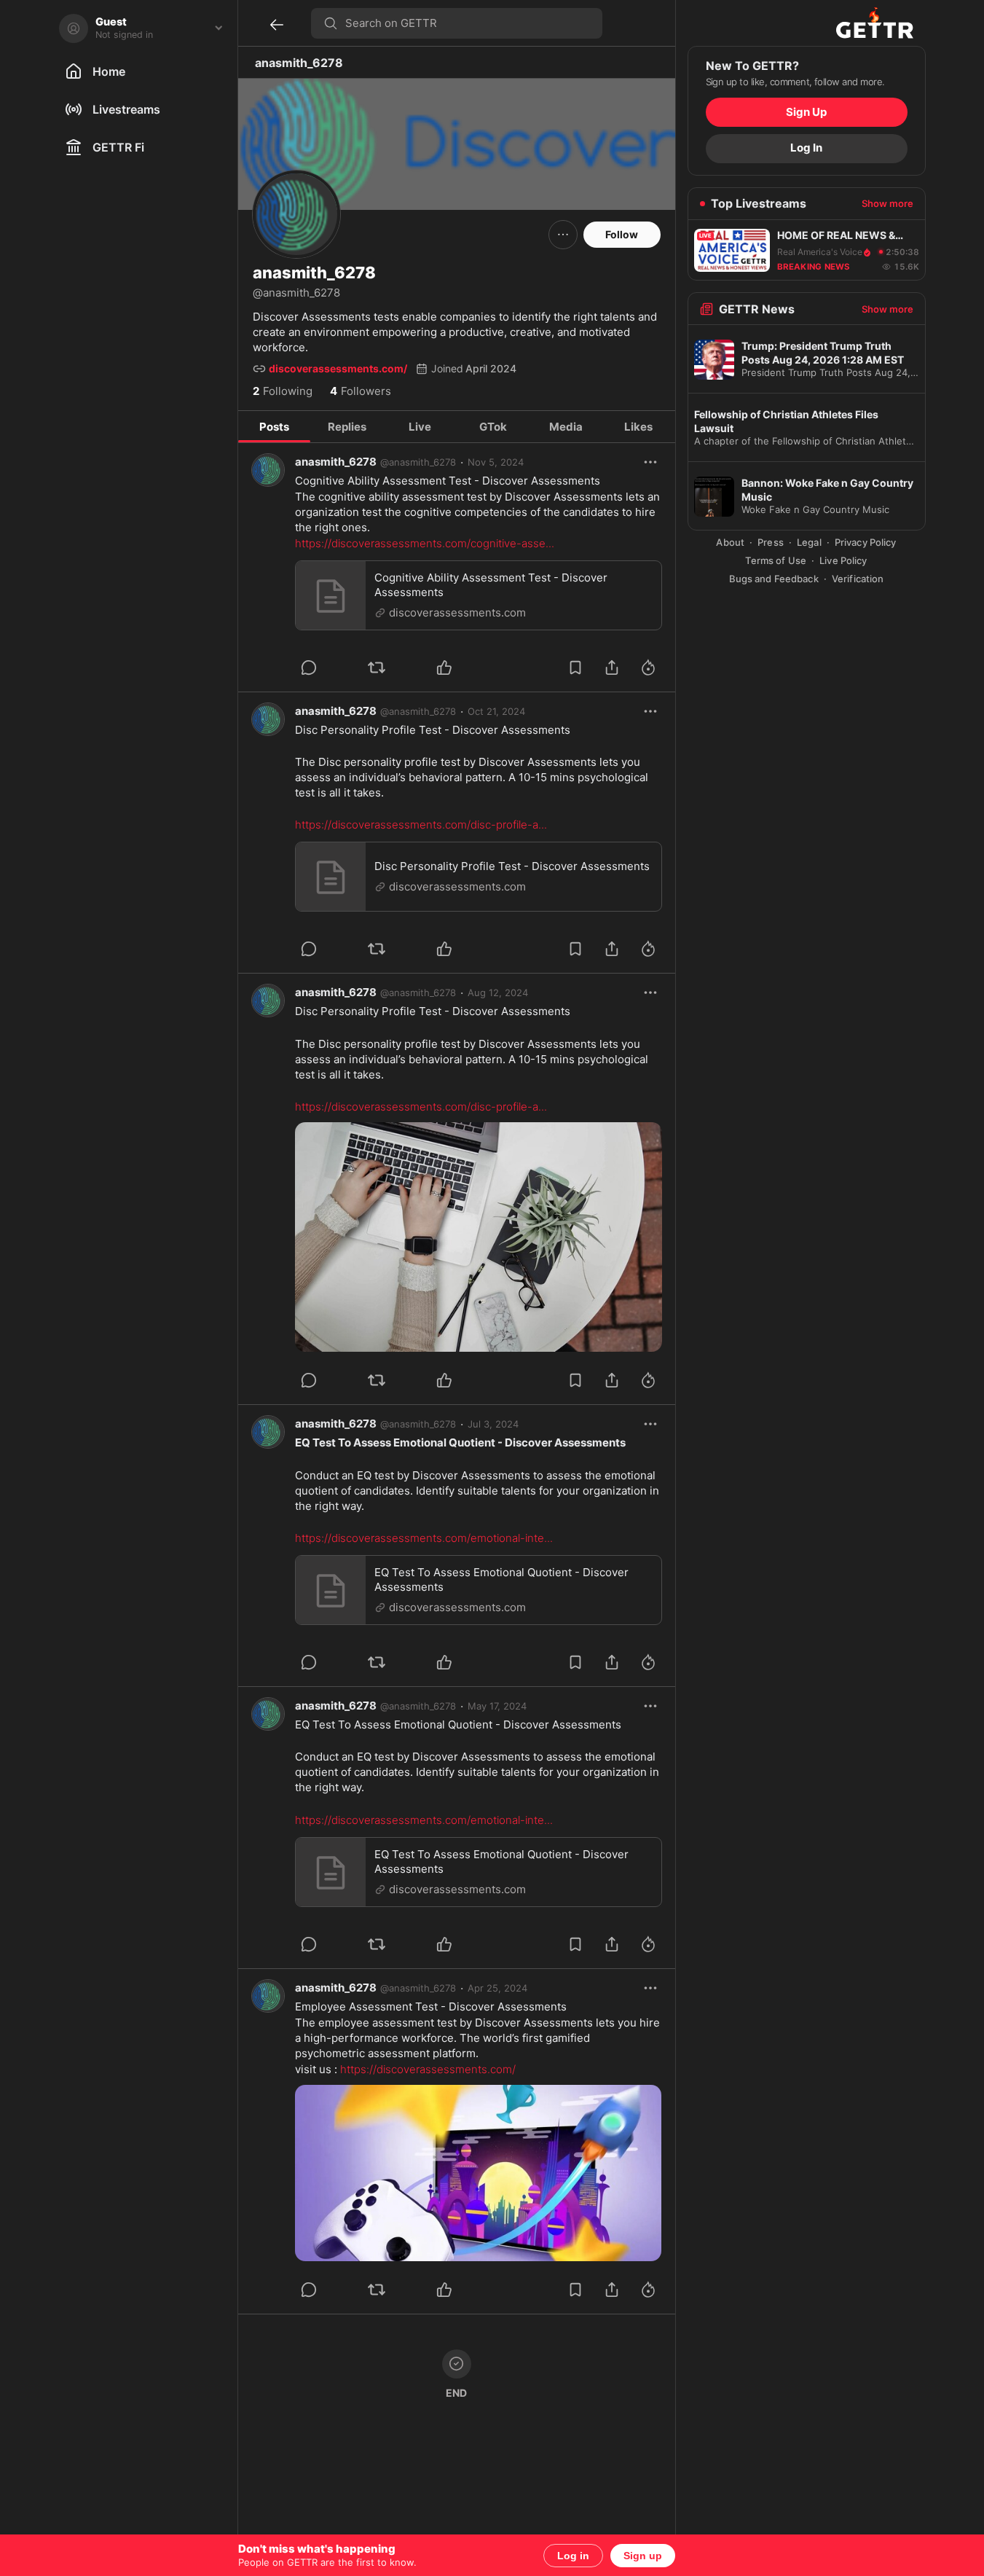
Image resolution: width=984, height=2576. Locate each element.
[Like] (444, 668)
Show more (887, 204)
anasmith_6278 (336, 462)
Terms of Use (776, 560)
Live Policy (843, 560)
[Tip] (648, 668)
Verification (858, 579)
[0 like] (464, 668)
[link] (496, 462)
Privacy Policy (866, 543)
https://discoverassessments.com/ (428, 2069)
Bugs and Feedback (774, 579)
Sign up (643, 2556)
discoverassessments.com (457, 612)
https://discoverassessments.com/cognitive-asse (425, 543)
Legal (809, 543)
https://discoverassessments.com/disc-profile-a (421, 825)
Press (771, 543)
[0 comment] (328, 668)
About (730, 543)
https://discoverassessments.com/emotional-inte (424, 1538)
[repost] (377, 668)
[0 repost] (396, 668)
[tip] (309, 668)
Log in (573, 2556)
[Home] (875, 23)
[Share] (612, 668)
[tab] (275, 427)
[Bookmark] (575, 668)
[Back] (277, 25)
